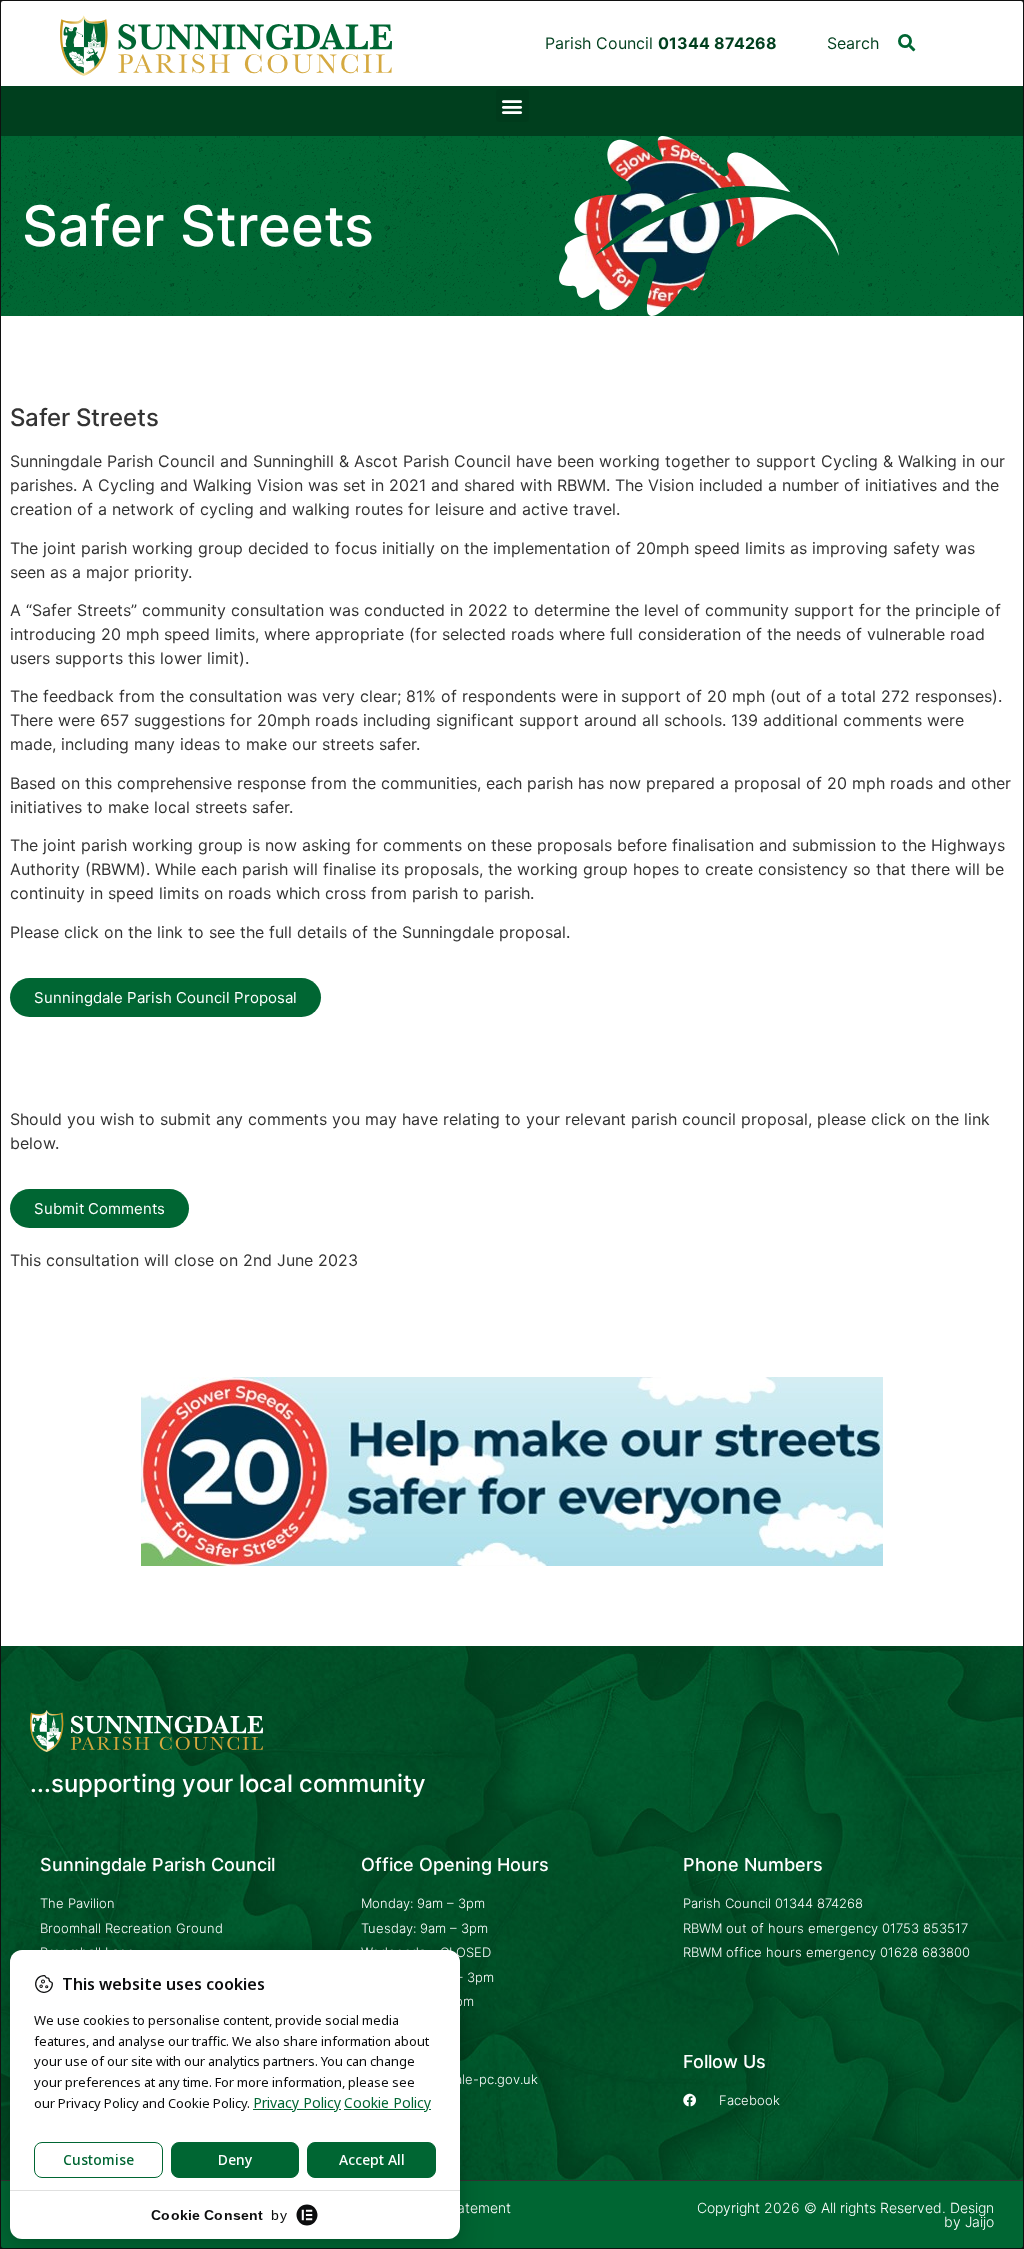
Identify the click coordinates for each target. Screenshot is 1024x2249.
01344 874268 (819, 1903)
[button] (906, 42)
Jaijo (979, 2221)
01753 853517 (925, 1928)
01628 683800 (925, 1952)
